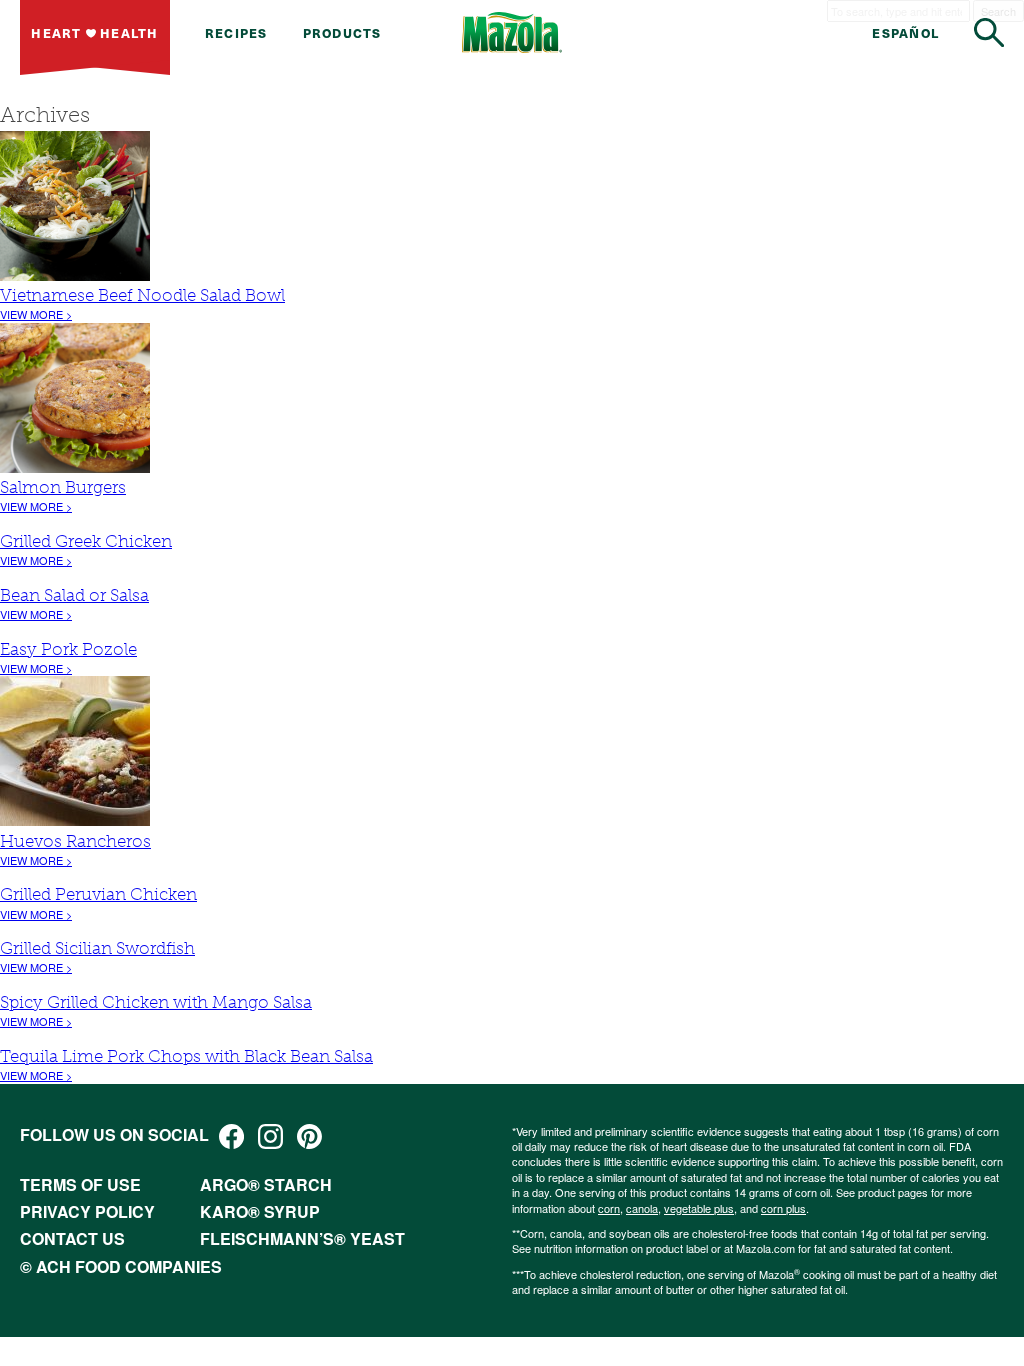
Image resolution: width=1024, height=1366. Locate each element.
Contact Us (72, 1238)
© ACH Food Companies (121, 1266)
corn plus (783, 1208)
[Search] (989, 32)
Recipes (236, 32)
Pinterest (309, 1136)
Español (905, 32)
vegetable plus (699, 1208)
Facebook (231, 1136)
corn (609, 1208)
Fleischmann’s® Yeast (302, 1238)
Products (342, 32)
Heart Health (94, 32)
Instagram (270, 1136)
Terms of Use (80, 1184)
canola (642, 1208)
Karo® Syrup (260, 1211)
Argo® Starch (266, 1184)
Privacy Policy (87, 1211)
